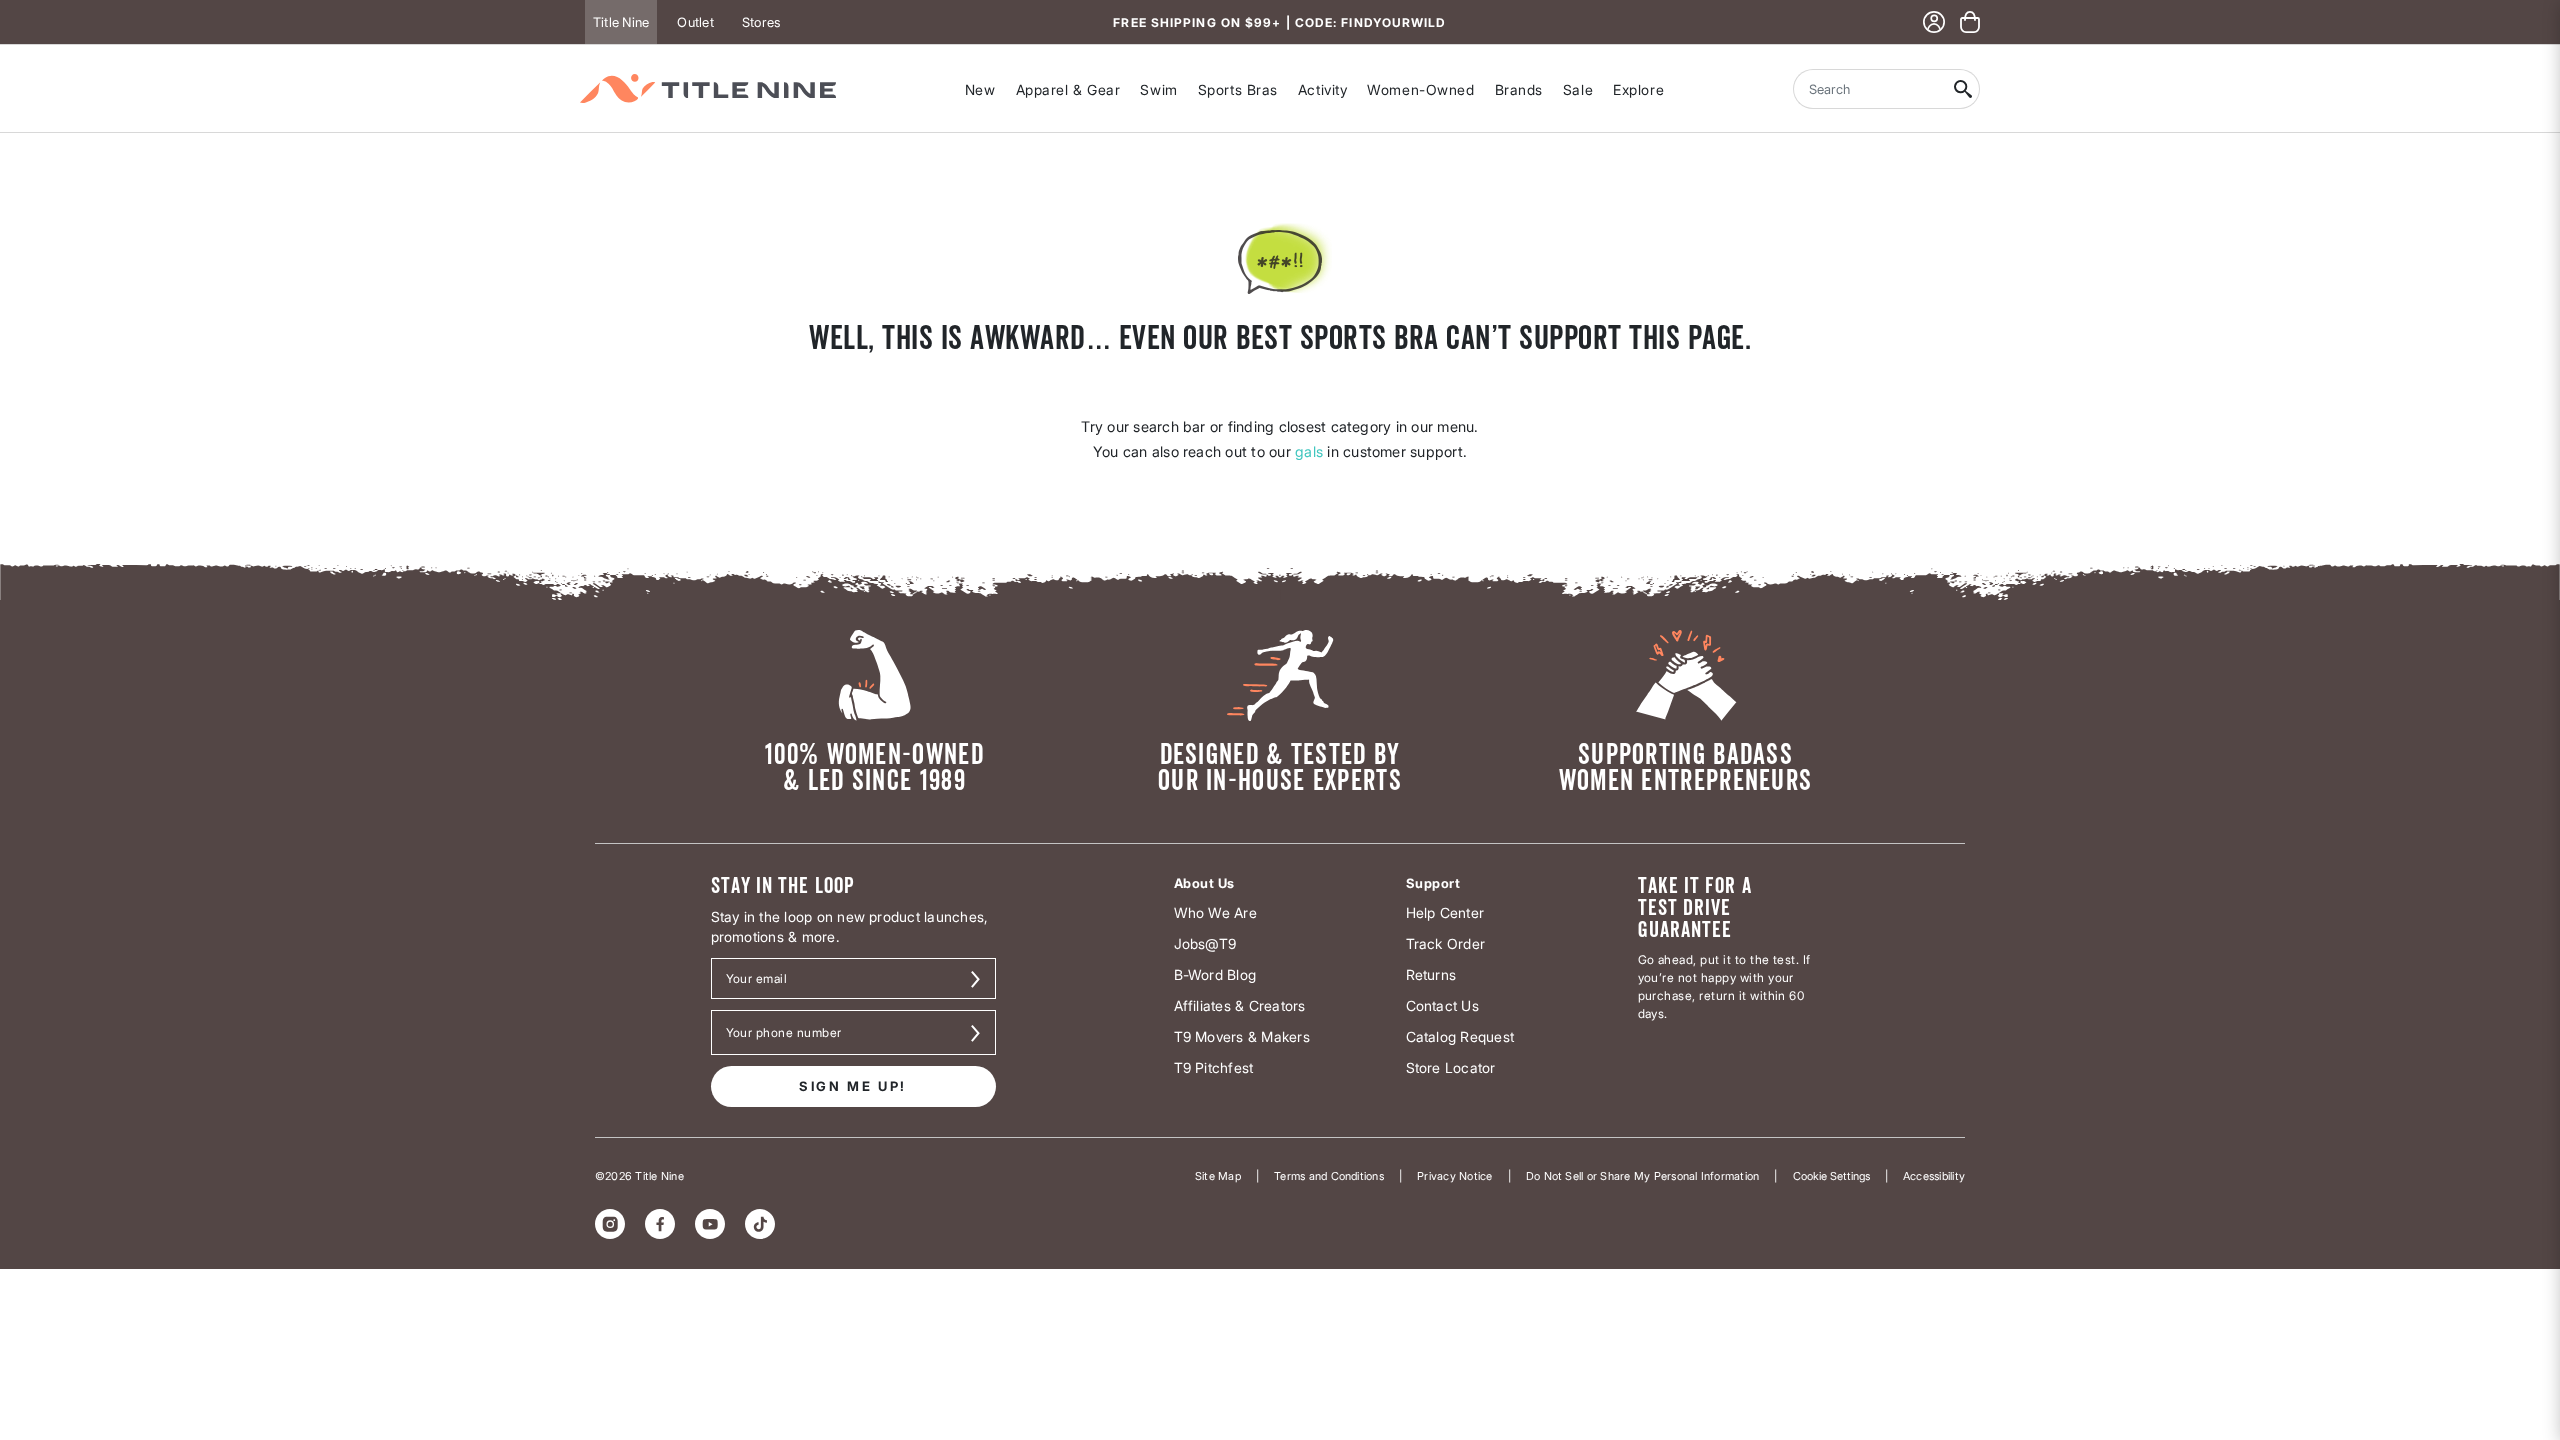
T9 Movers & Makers (1242, 1036)
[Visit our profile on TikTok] (760, 1224)
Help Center (1445, 912)
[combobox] (1870, 89)
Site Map (1218, 1176)
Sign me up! (853, 1086)
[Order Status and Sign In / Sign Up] (1934, 22)
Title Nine (621, 22)
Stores (761, 22)
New (980, 89)
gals (1309, 451)
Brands (1519, 89)
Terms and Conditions (1329, 1176)
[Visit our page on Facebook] (660, 1224)
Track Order (1446, 943)
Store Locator (1451, 1067)
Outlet (695, 22)
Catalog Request (1460, 1036)
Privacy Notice (1454, 1176)
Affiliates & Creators (1240, 1005)
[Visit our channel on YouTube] (710, 1224)
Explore (1638, 89)
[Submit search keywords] (1963, 89)
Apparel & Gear (1068, 89)
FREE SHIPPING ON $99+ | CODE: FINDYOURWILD (1279, 22)
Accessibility (1934, 1176)
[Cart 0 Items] (1970, 22)
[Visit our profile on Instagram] (610, 1224)
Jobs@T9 (1205, 943)
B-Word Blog (1215, 974)
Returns (1431, 974)
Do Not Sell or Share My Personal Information (1643, 1176)
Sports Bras (1238, 89)
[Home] (708, 88)
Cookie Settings (1831, 1176)
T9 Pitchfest (1214, 1067)
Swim (1158, 89)
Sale (1578, 89)
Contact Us (1442, 1005)
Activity (1322, 89)
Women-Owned (1420, 89)
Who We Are (1215, 912)
